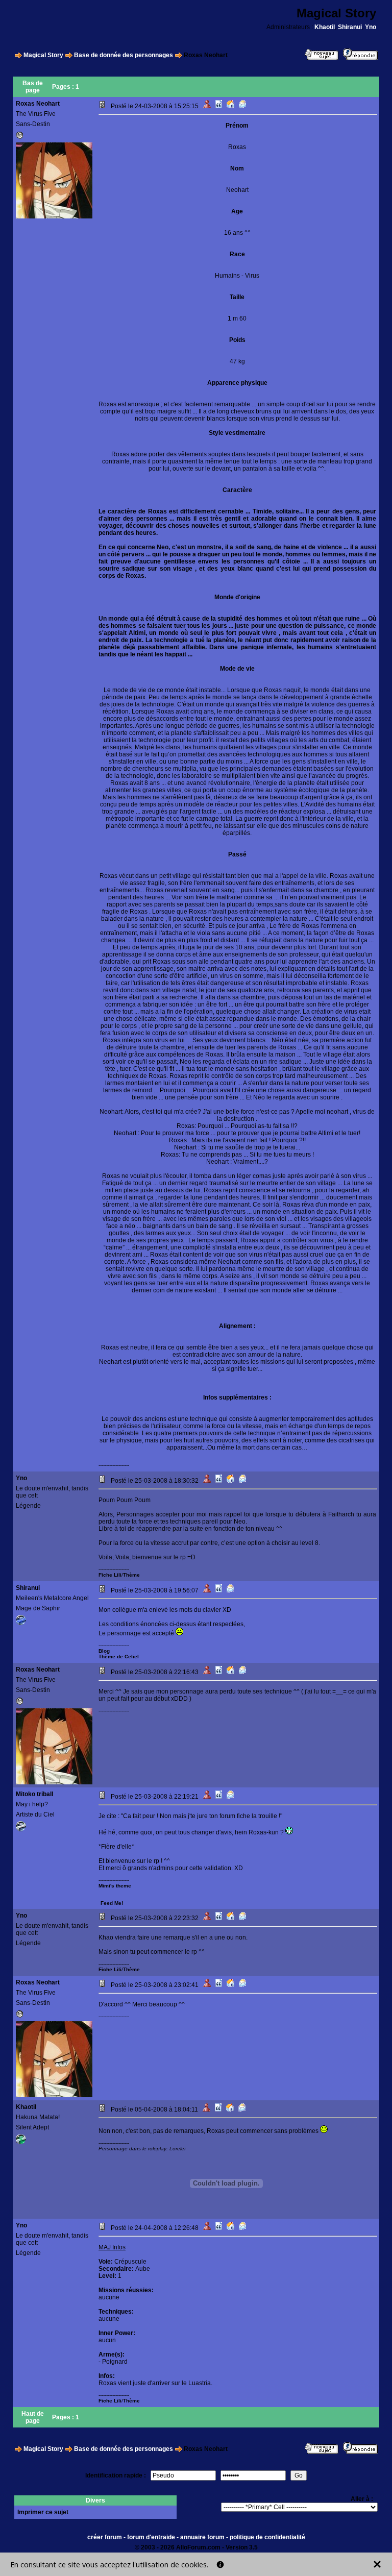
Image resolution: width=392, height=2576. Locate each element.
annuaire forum (202, 2537)
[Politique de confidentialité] (220, 2565)
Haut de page (33, 2417)
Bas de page (33, 87)
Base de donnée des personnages (124, 55)
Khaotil (325, 27)
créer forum (105, 2537)
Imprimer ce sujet (43, 2512)
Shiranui (350, 27)
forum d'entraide (151, 2537)
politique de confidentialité (267, 2537)
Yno (371, 27)
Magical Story (43, 55)
